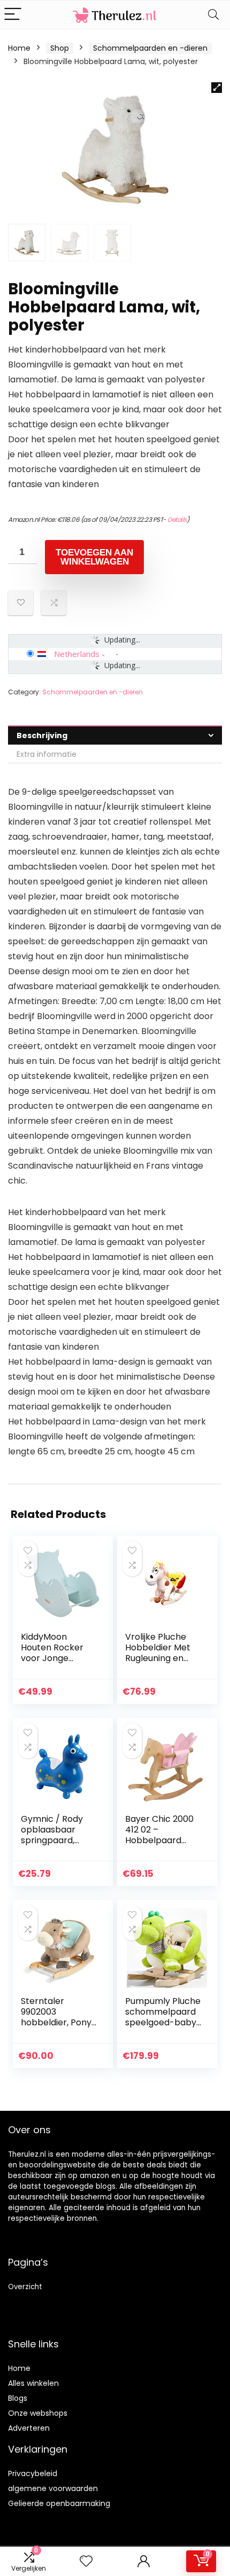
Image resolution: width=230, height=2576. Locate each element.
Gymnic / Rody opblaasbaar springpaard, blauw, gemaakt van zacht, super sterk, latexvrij (56, 1846)
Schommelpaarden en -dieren (150, 48)
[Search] (213, 15)
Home (19, 48)
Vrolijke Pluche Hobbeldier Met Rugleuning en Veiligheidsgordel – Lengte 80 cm (161, 1658)
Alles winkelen (33, 2383)
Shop (60, 48)
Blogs (18, 2398)
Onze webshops (38, 2413)
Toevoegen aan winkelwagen (94, 557)
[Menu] (13, 15)
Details (177, 519)
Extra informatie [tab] (47, 754)
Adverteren (29, 2428)
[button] (217, 88)
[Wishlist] (86, 2561)
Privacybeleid (33, 2473)
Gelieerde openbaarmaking (59, 2503)
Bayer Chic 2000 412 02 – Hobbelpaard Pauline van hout (160, 1835)
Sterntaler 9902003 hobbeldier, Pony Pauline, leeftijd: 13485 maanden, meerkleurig (56, 2028)
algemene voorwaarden (53, 2488)
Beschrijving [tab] (42, 735)
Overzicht (25, 2287)
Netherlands (77, 654)
